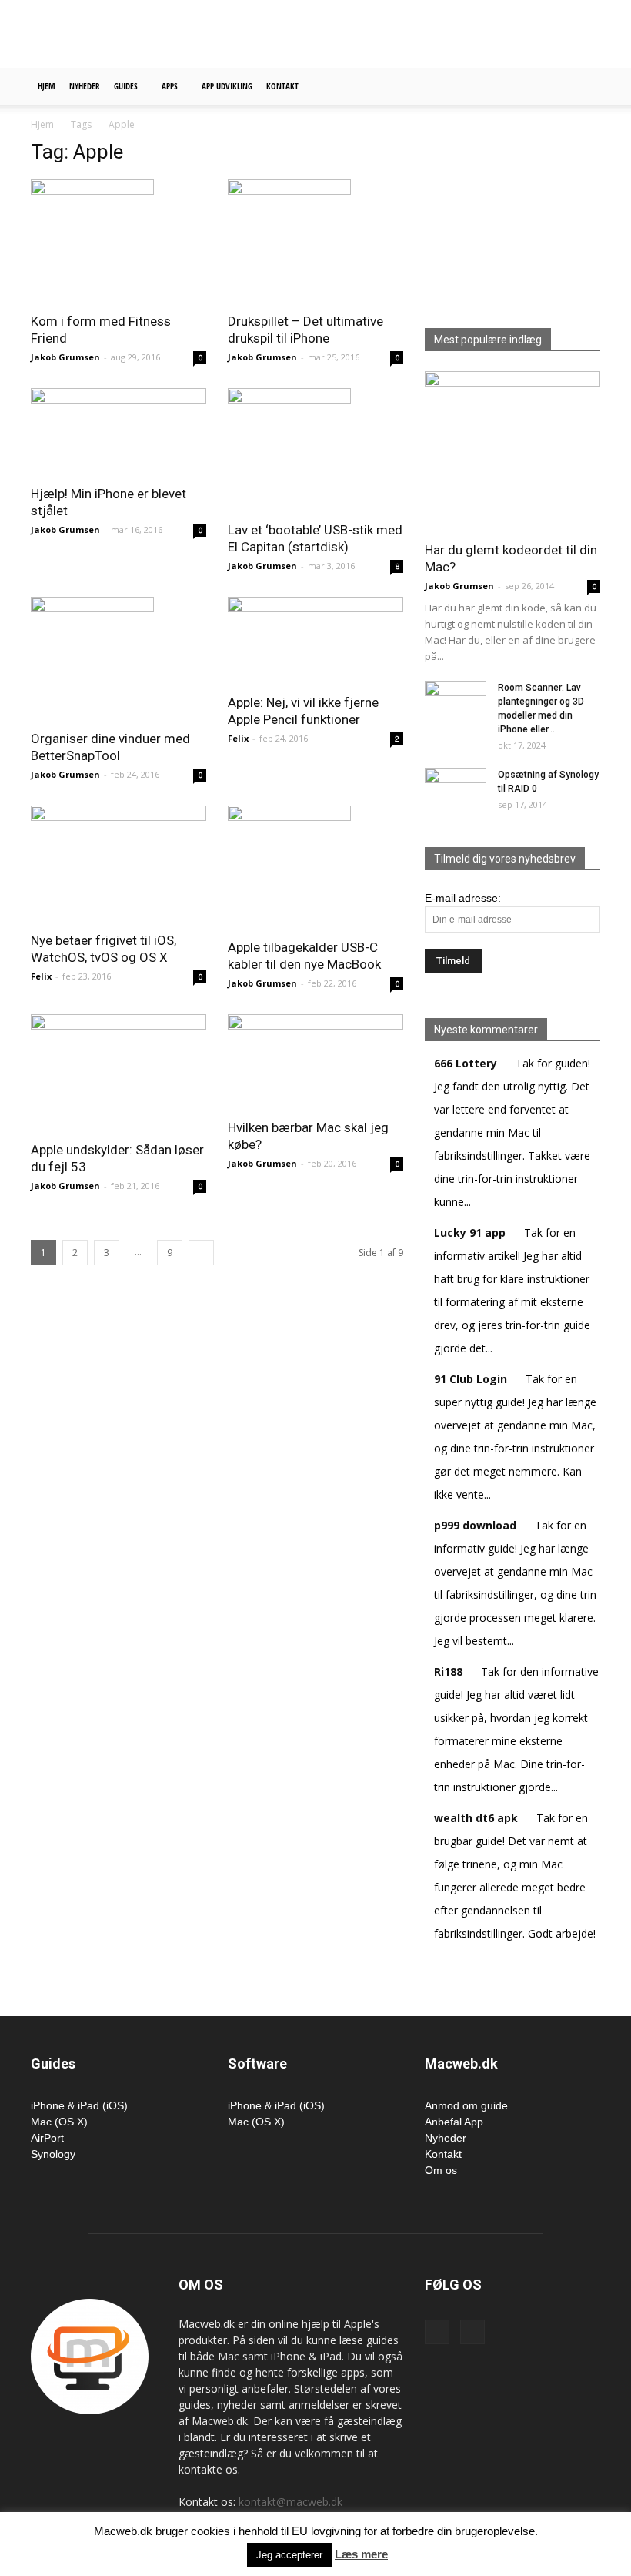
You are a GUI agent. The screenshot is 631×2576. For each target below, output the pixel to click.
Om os (441, 2170)
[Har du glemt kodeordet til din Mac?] (512, 451)
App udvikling (227, 86)
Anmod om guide (466, 2105)
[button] (582, 87)
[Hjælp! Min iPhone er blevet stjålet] (119, 432)
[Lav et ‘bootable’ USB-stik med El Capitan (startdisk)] (315, 450)
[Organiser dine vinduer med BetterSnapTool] (119, 658)
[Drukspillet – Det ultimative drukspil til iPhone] (315, 241)
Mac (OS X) (59, 2122)
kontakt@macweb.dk (290, 2502)
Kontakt (282, 86)
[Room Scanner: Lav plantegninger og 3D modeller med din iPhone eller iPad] (456, 702)
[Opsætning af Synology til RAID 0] (456, 786)
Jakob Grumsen (65, 357)
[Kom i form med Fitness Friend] (119, 241)
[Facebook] (437, 2332)
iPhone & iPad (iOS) (79, 2105)
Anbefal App (454, 2122)
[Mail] (472, 2332)
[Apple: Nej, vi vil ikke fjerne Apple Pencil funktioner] (315, 640)
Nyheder (85, 86)
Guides (126, 86)
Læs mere (361, 2554)
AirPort (47, 2138)
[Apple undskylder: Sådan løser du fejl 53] (119, 1073)
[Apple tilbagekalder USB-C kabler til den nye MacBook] (315, 867)
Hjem (47, 86)
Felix (238, 738)
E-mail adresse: (463, 898)
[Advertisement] (419, 34)
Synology (53, 2154)
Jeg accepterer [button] (289, 2555)
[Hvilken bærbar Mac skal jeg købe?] (315, 1062)
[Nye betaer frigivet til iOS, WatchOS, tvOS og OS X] (119, 864)
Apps (170, 86)
